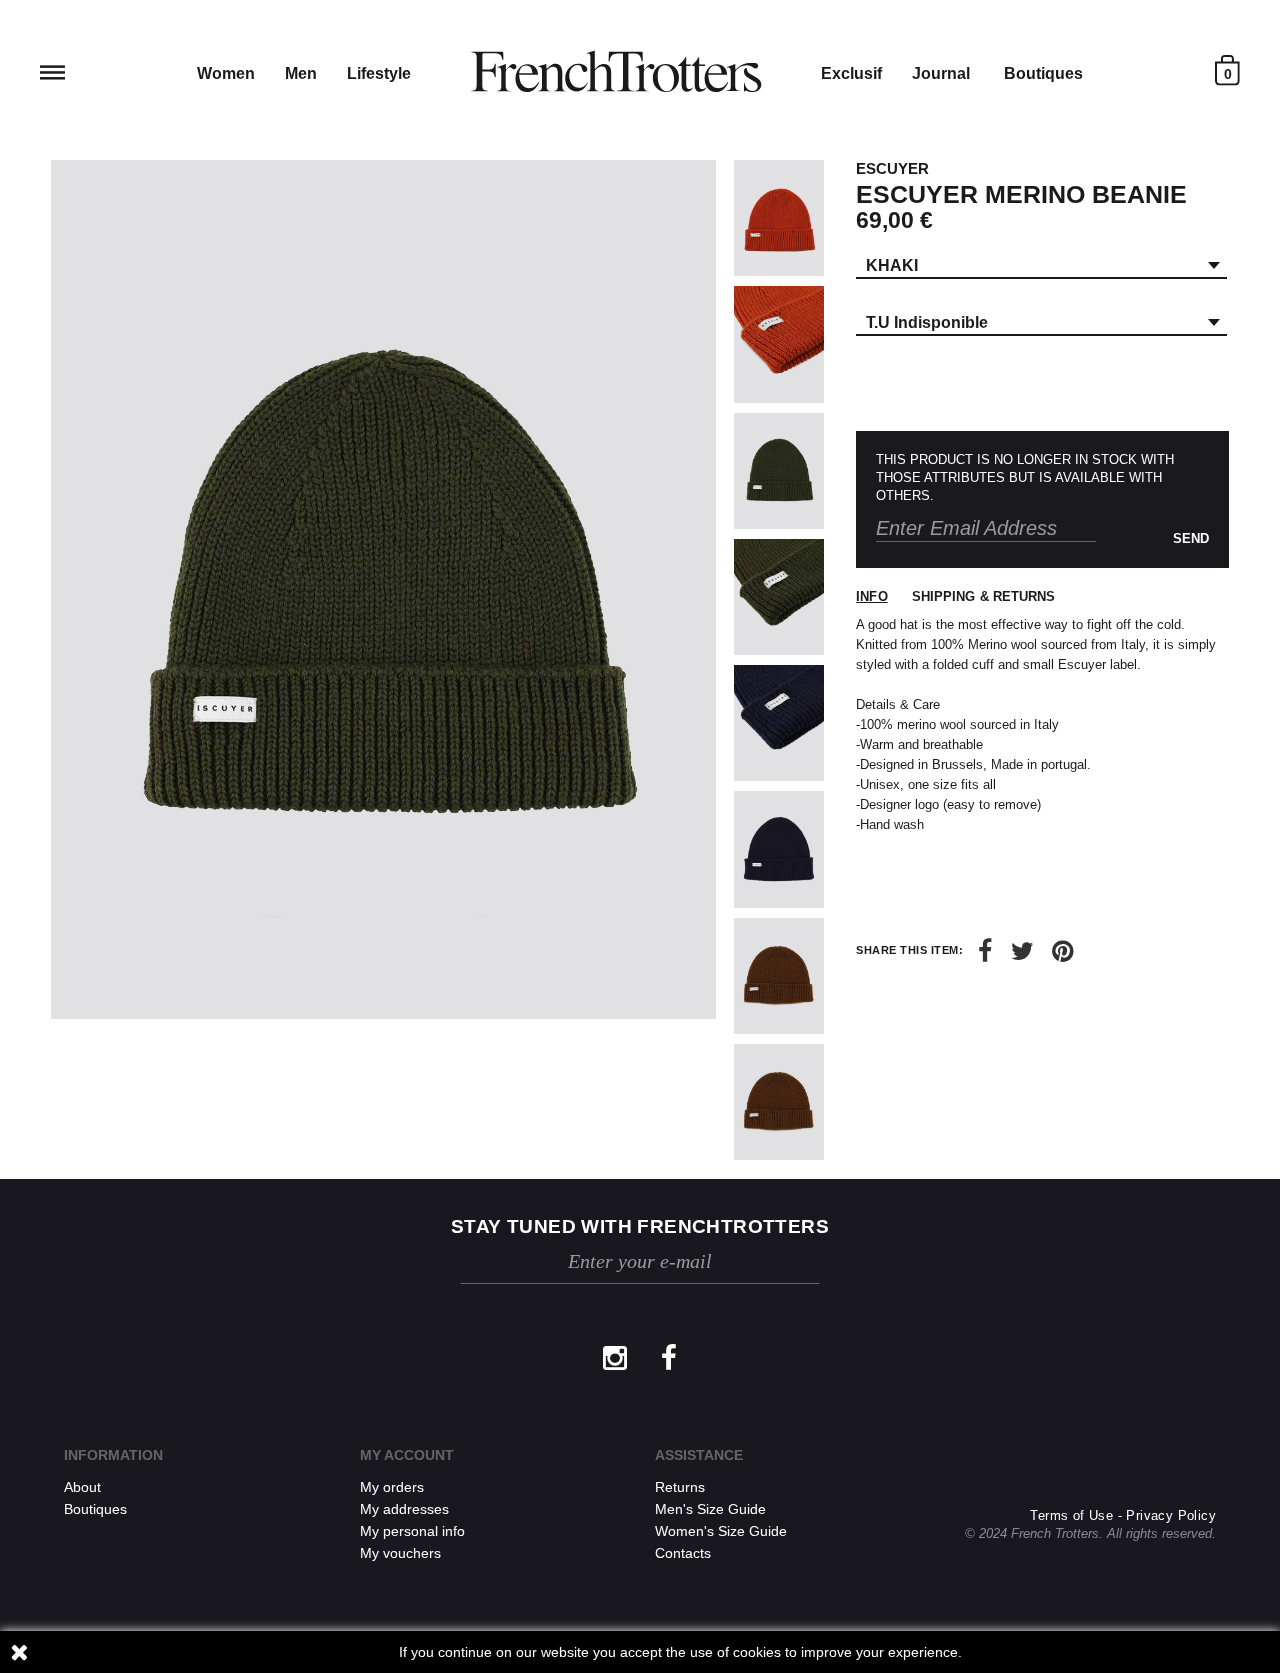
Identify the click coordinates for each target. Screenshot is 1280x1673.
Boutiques (1043, 73)
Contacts (683, 1553)
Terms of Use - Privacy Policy (1123, 1515)
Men (301, 73)
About (82, 1487)
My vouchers (400, 1553)
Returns (680, 1487)
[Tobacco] (779, 976)
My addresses (404, 1509)
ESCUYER (892, 168)
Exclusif (851, 73)
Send (1191, 538)
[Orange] (779, 218)
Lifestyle (379, 73)
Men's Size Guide (710, 1509)
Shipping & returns (984, 596)
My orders (392, 1487)
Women (226, 73)
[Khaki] (779, 471)
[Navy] (779, 723)
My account (407, 1455)
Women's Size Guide (721, 1531)
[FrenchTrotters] (616, 72)
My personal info (412, 1531)
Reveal (52, 72)
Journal (941, 73)
